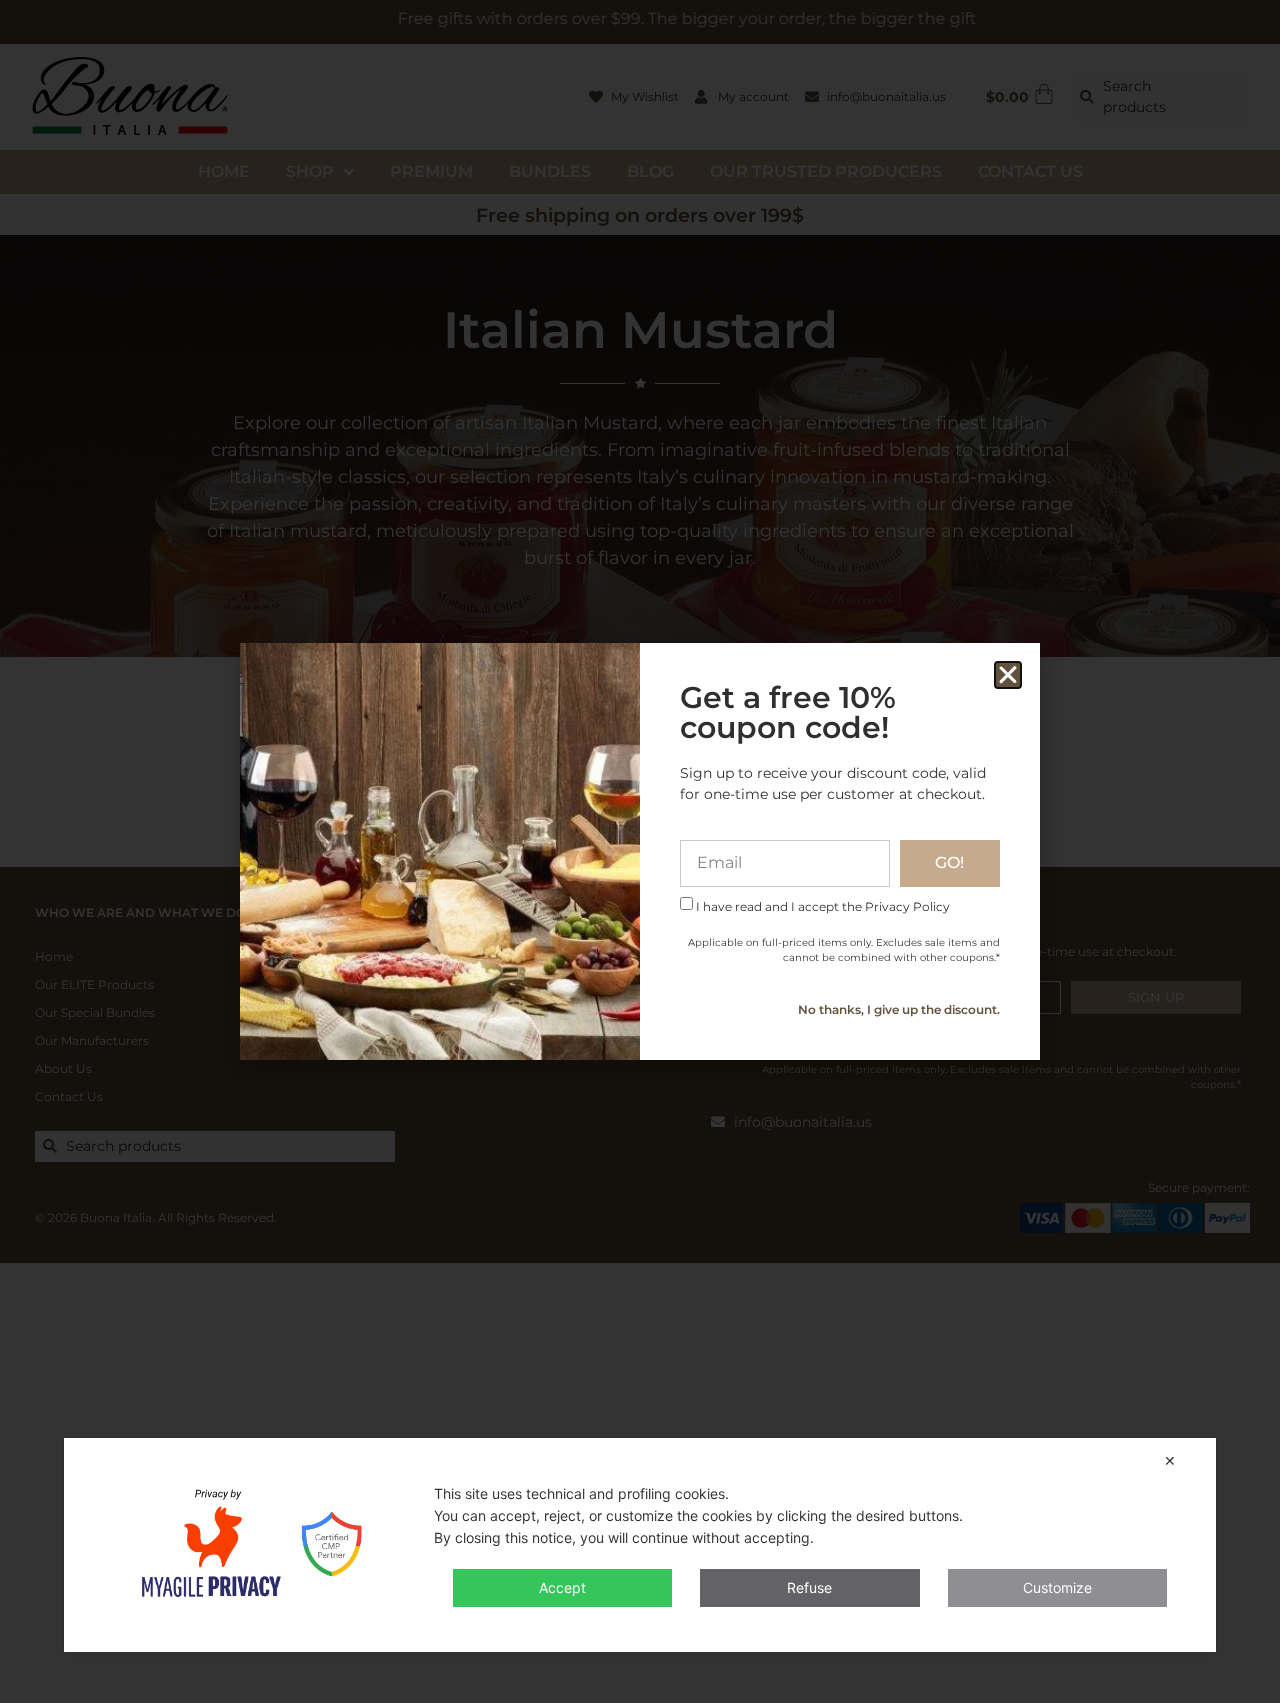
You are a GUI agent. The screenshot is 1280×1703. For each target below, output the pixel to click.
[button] (1008, 675)
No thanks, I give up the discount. (899, 1009)
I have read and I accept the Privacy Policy (823, 905)
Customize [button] (1057, 1587)
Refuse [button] (809, 1587)
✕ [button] (1170, 1460)
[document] (640, 851)
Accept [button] (562, 1587)
